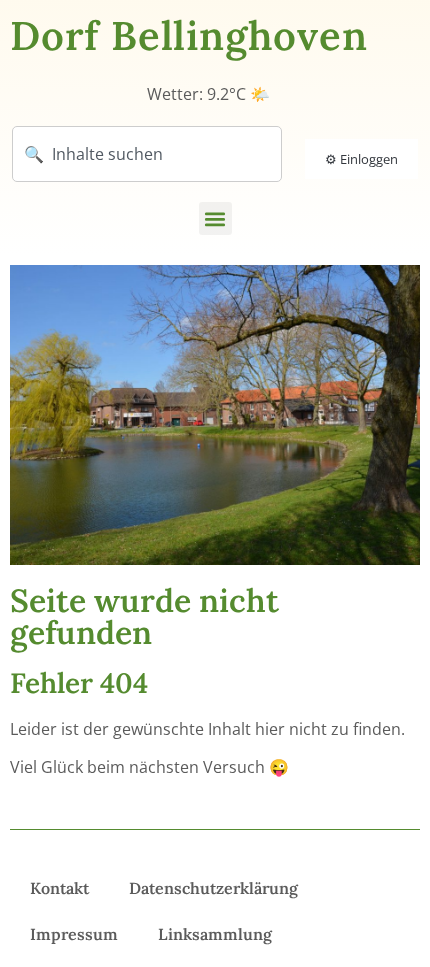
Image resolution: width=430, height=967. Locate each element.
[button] (215, 218)
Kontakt (59, 888)
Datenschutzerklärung (213, 888)
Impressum (74, 934)
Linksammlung (215, 934)
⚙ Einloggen (361, 159)
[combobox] (147, 154)
